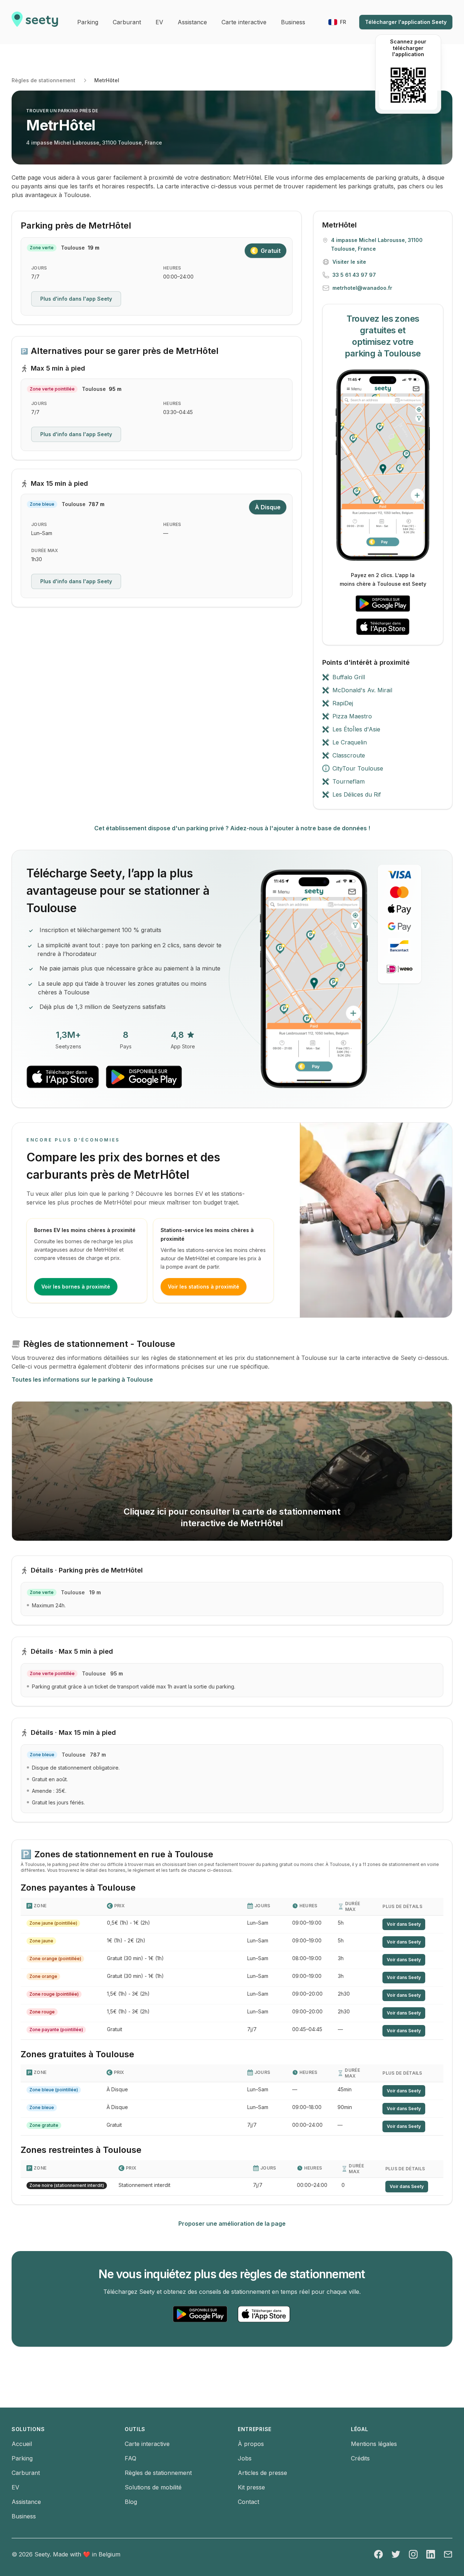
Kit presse (251, 2487)
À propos (251, 2444)
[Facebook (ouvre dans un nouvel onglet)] (378, 2554)
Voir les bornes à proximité (76, 1287)
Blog (131, 2502)
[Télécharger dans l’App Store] (383, 627)
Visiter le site (349, 262)
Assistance (26, 2502)
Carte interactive (147, 2444)
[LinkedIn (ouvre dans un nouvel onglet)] (431, 2554)
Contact (248, 2502)
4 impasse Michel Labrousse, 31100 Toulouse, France (94, 143)
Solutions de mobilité (153, 2487)
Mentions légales (374, 2444)
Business (24, 2516)
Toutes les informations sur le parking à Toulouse (82, 1379)
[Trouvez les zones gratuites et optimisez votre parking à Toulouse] (383, 465)
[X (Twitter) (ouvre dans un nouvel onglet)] (396, 2554)
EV (15, 2487)
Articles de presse (262, 2473)
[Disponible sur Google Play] (383, 604)
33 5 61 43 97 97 (354, 275)
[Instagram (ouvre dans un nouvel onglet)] (413, 2554)
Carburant (26, 2473)
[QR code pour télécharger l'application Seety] (408, 85)
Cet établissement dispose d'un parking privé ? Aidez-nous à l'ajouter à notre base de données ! (232, 828)
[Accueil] (35, 22)
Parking (22, 2458)
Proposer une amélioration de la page (232, 2224)
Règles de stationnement (43, 80)
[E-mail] (448, 2554)
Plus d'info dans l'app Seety (76, 299)
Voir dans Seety (404, 1924)
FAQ (130, 2458)
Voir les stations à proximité (204, 1287)
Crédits (360, 2458)
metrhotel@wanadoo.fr (362, 288)
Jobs (245, 2458)
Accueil (22, 2444)
